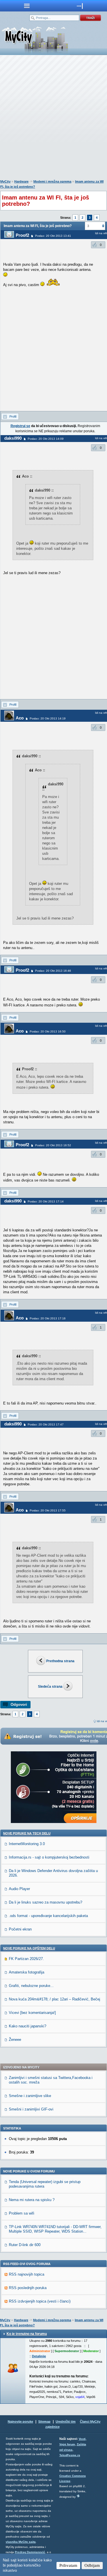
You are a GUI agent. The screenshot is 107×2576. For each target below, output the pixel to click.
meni (27, 6)
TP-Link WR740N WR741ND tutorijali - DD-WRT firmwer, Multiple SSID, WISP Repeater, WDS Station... (55, 2229)
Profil (13, 416)
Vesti (82, 2439)
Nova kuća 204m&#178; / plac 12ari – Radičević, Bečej (54, 1999)
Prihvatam (68, 2565)
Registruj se (20, 426)
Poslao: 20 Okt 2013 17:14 (46, 1201)
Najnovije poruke (20, 2422)
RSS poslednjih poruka (28, 2288)
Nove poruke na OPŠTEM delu (29, 1948)
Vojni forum (67, 2444)
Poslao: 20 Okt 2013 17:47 (46, 1424)
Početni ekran (20, 1929)
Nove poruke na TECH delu (27, 1833)
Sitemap (44, 2422)
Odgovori (19, 1704)
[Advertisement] (53, 119)
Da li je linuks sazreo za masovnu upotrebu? (46, 1902)
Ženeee (15, 2040)
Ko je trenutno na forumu (27, 2334)
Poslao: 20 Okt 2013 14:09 (46, 439)
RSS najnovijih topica (27, 2274)
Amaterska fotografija (27, 1972)
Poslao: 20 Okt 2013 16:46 (53, 971)
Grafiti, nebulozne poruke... (31, 1986)
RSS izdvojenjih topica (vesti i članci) (40, 2301)
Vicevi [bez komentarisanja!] (32, 2013)
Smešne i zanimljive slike (30, 2096)
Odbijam (92, 2565)
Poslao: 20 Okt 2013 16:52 (53, 1145)
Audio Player (19, 1889)
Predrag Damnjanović (30, 2552)
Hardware (21, 181)
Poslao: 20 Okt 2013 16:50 (48, 1031)
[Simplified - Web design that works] (78, 2496)
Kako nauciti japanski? (28, 2026)
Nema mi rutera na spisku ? (32, 2200)
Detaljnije (39, 2356)
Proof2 (22, 235)
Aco (20, 718)
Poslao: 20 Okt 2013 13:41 (53, 236)
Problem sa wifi (22, 2213)
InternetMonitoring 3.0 (27, 1844)
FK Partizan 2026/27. (26, 1959)
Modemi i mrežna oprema (52, 181)
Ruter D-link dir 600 (25, 2245)
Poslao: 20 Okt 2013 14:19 (48, 718)
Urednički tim (66, 2422)
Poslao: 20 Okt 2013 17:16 (48, 1318)
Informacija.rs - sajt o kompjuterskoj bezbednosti (49, 1857)
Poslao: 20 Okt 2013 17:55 (48, 1510)
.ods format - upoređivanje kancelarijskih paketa (48, 1916)
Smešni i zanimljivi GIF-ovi (31, 2109)
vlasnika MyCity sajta (21, 2542)
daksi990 (13, 438)
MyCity (5, 181)
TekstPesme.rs (70, 2455)
